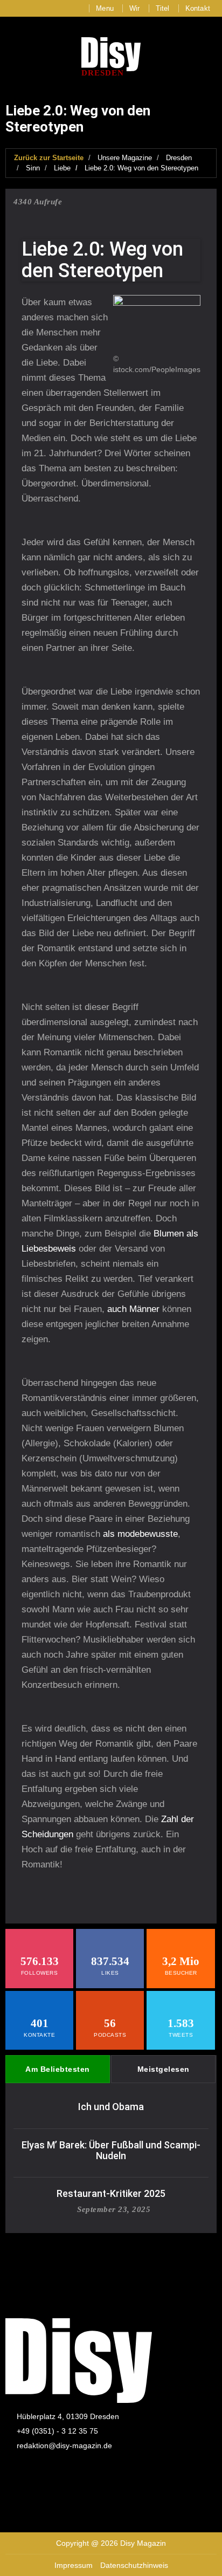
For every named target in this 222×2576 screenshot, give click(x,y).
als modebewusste (140, 1534)
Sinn (33, 168)
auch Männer (133, 1309)
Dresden (179, 158)
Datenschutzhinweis (134, 2565)
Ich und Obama (111, 2107)
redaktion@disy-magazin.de (64, 2446)
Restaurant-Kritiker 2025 (111, 2193)
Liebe (62, 168)
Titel (163, 8)
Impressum (74, 2565)
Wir (135, 8)
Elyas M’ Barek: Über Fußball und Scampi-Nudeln (111, 2150)
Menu (105, 8)
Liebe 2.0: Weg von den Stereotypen (141, 168)
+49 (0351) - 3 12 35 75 (57, 2431)
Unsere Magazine (125, 158)
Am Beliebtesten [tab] (58, 2069)
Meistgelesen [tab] (164, 2069)
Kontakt (198, 8)
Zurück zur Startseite (49, 158)
